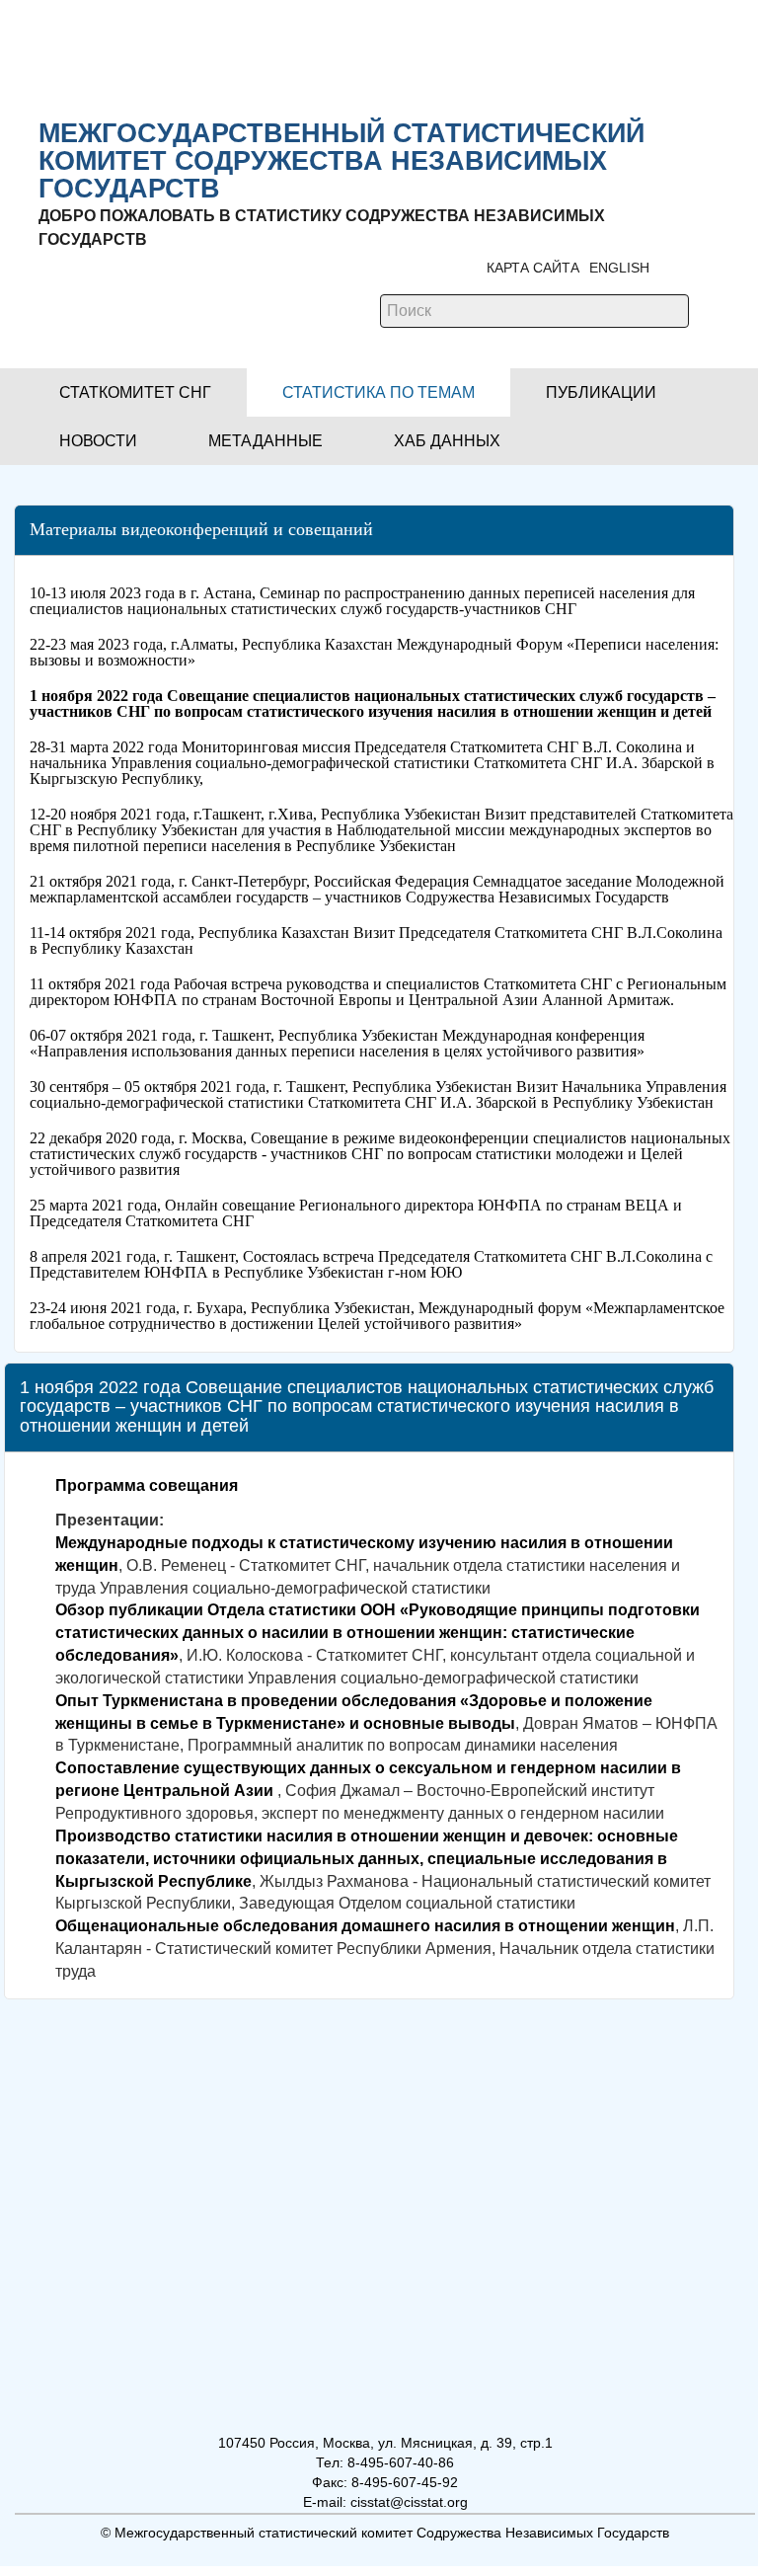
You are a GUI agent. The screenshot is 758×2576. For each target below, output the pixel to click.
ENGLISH (619, 268)
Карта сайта (533, 268)
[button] (135, 392)
